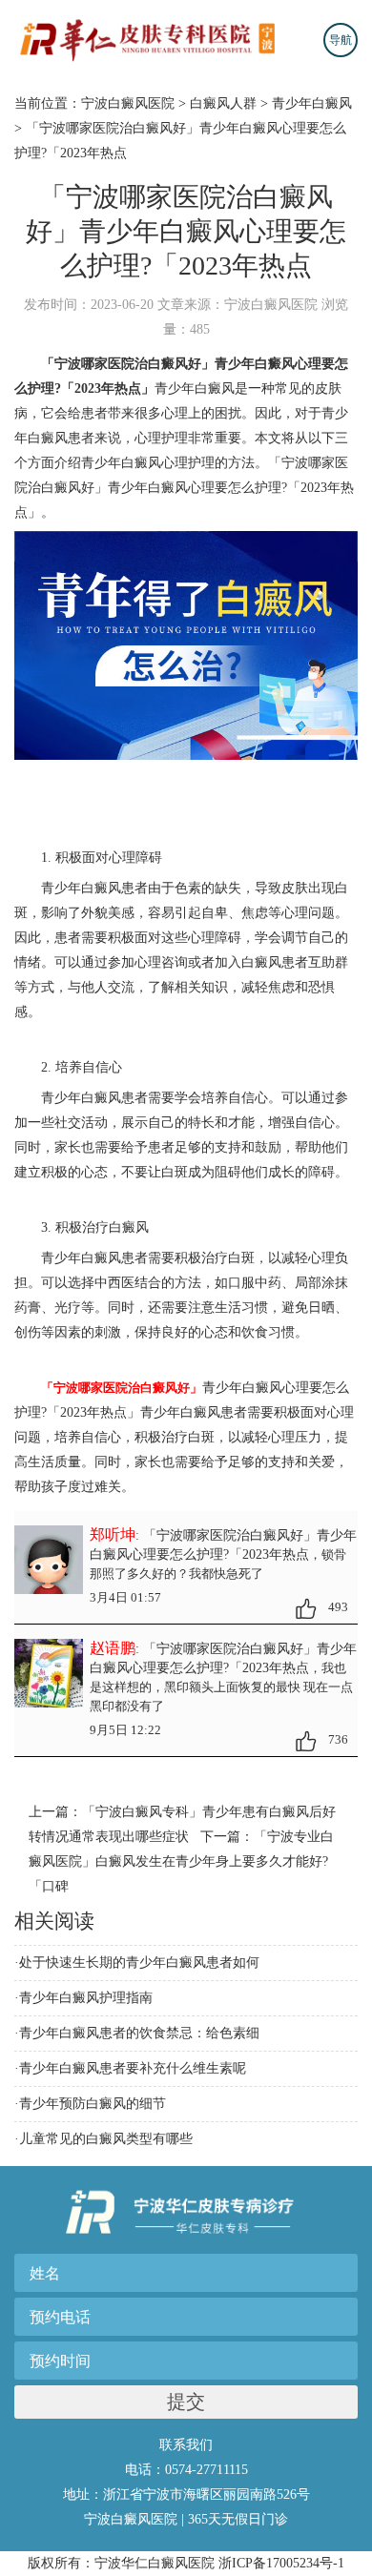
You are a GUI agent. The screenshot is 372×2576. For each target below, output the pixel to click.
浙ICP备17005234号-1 (281, 2563)
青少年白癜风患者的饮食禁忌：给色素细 (139, 2033)
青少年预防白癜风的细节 (93, 2104)
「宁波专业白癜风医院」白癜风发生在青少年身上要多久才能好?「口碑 (181, 1861)
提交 (186, 2402)
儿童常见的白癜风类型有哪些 (106, 2139)
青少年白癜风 (312, 103)
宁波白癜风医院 (128, 103)
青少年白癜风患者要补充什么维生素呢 (133, 2068)
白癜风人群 (223, 103)
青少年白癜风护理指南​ (86, 1998)
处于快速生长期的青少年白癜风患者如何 (139, 1963)
